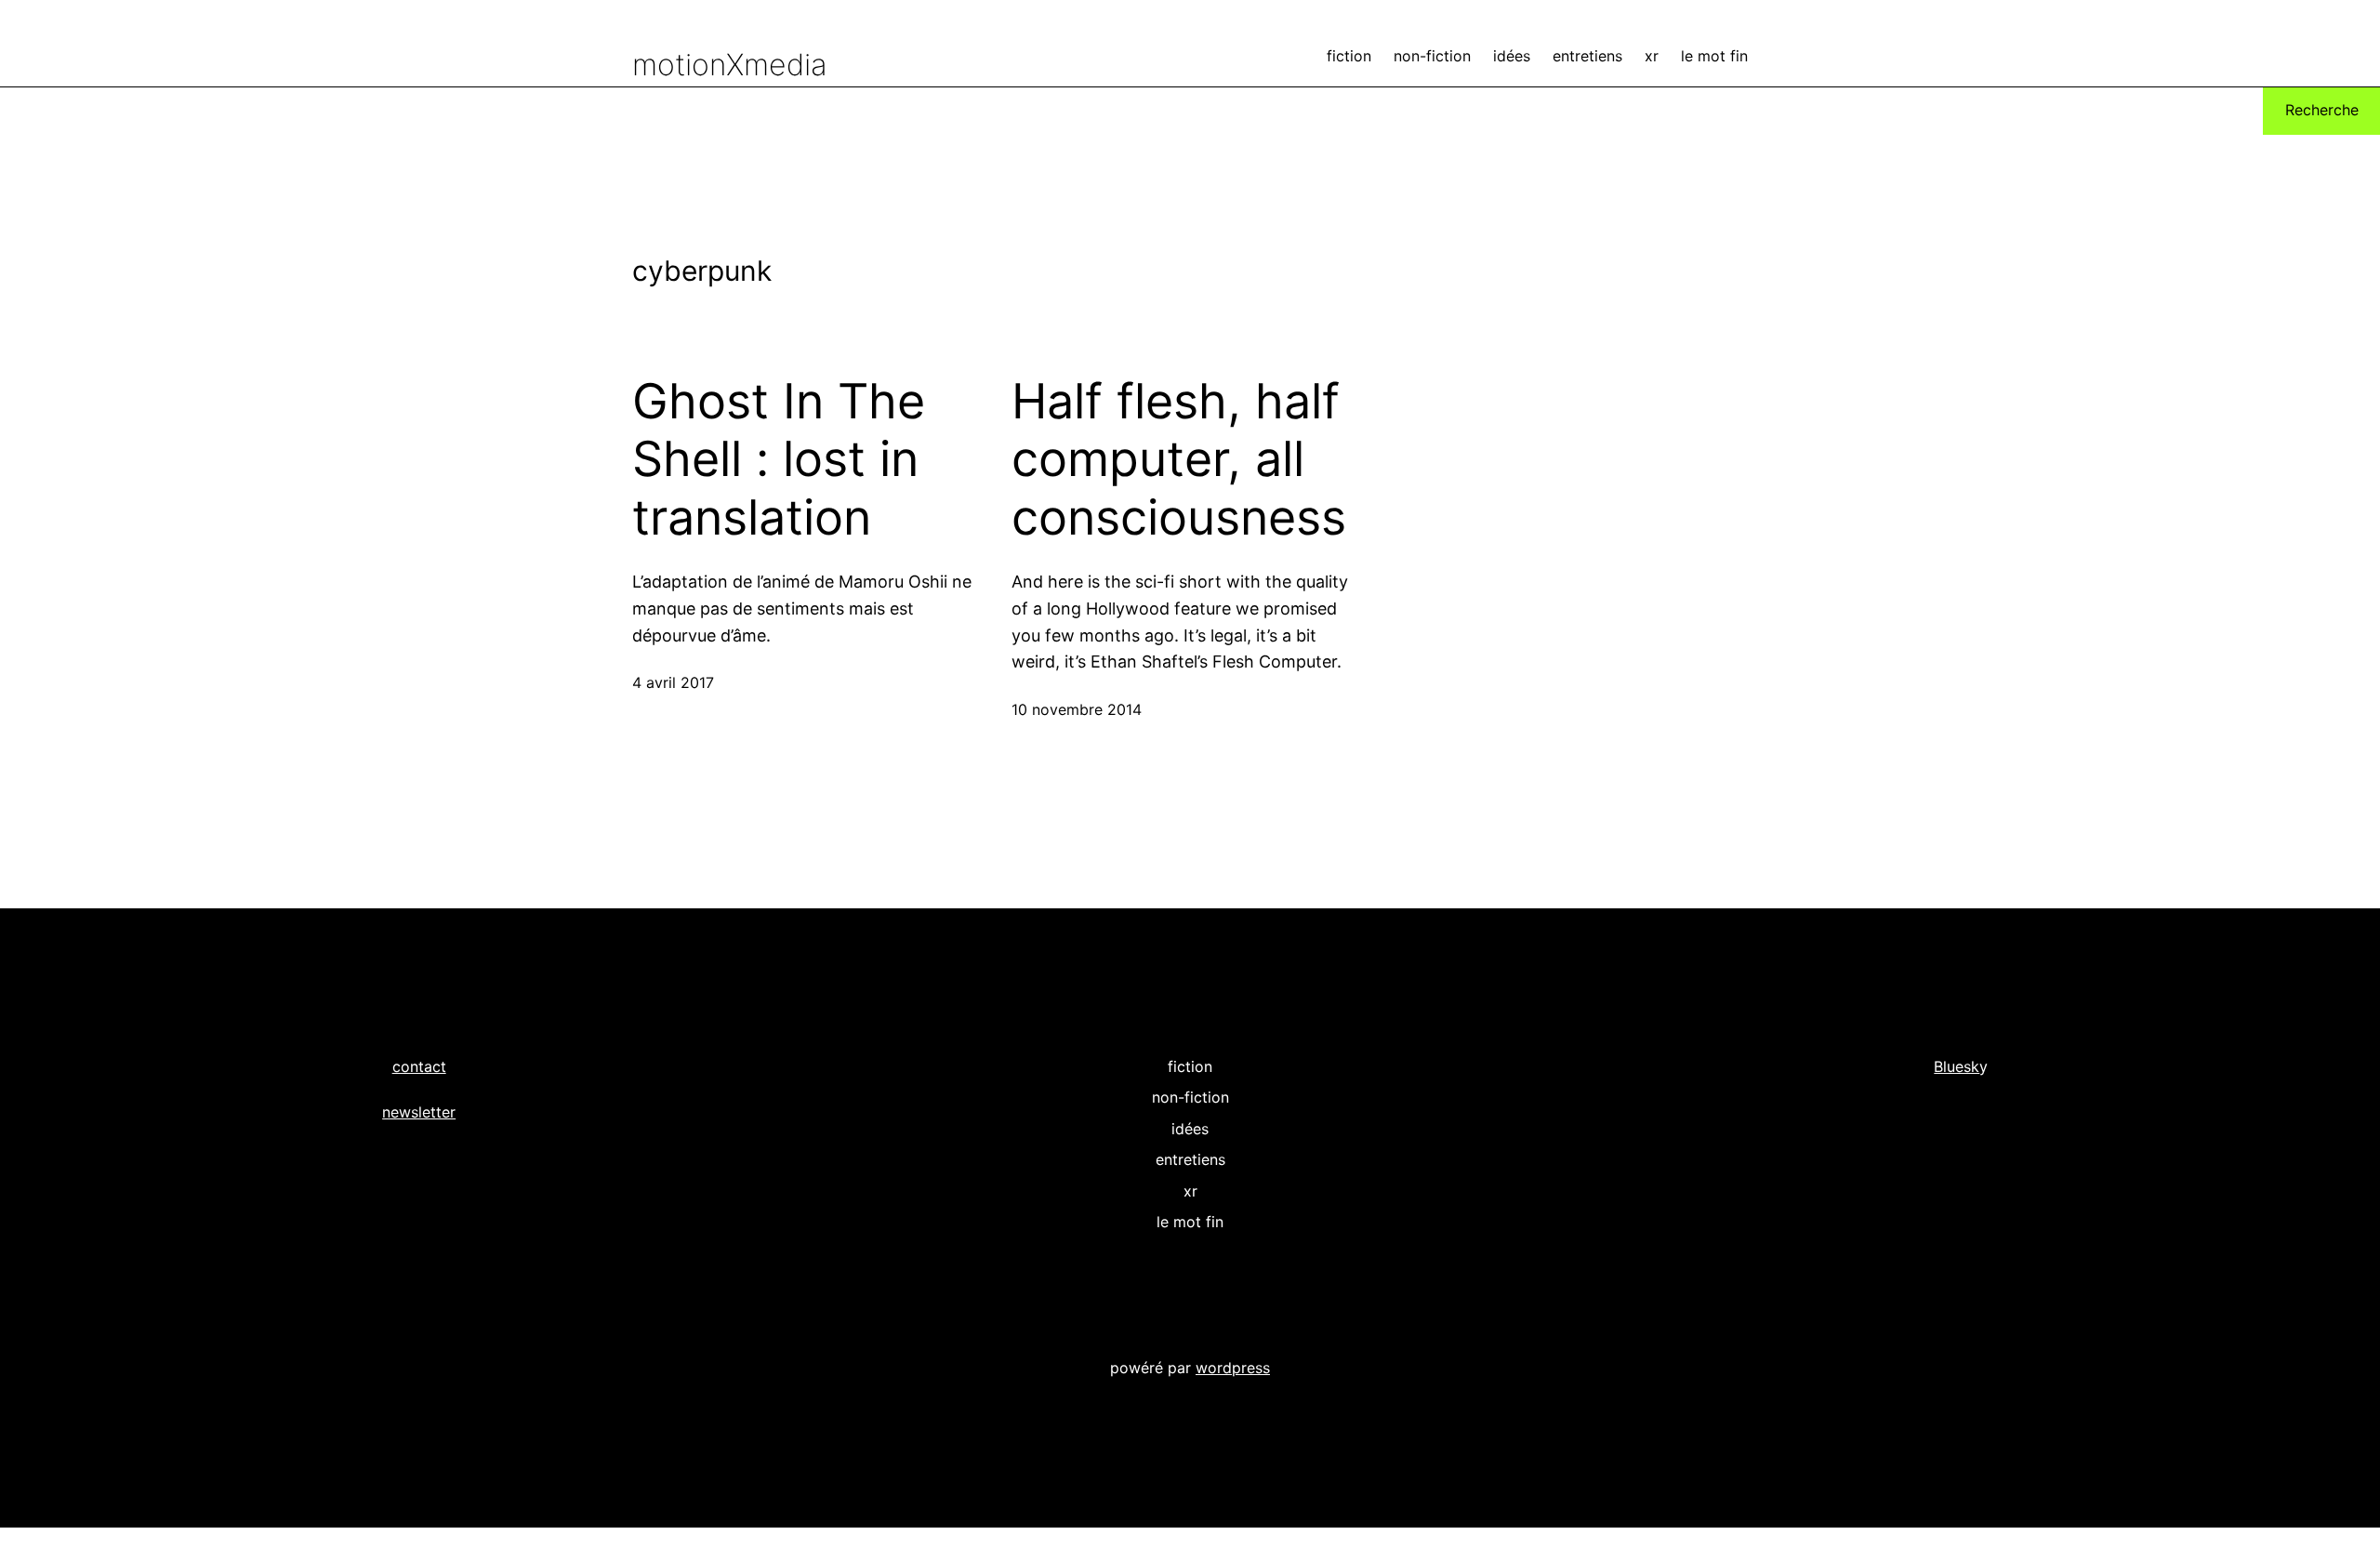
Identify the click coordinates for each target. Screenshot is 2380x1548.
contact (419, 1066)
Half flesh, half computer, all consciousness (1179, 460)
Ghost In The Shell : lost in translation (779, 460)
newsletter (419, 1112)
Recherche (2322, 110)
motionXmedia (730, 65)
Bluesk (1957, 1066)
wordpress (1233, 1368)
